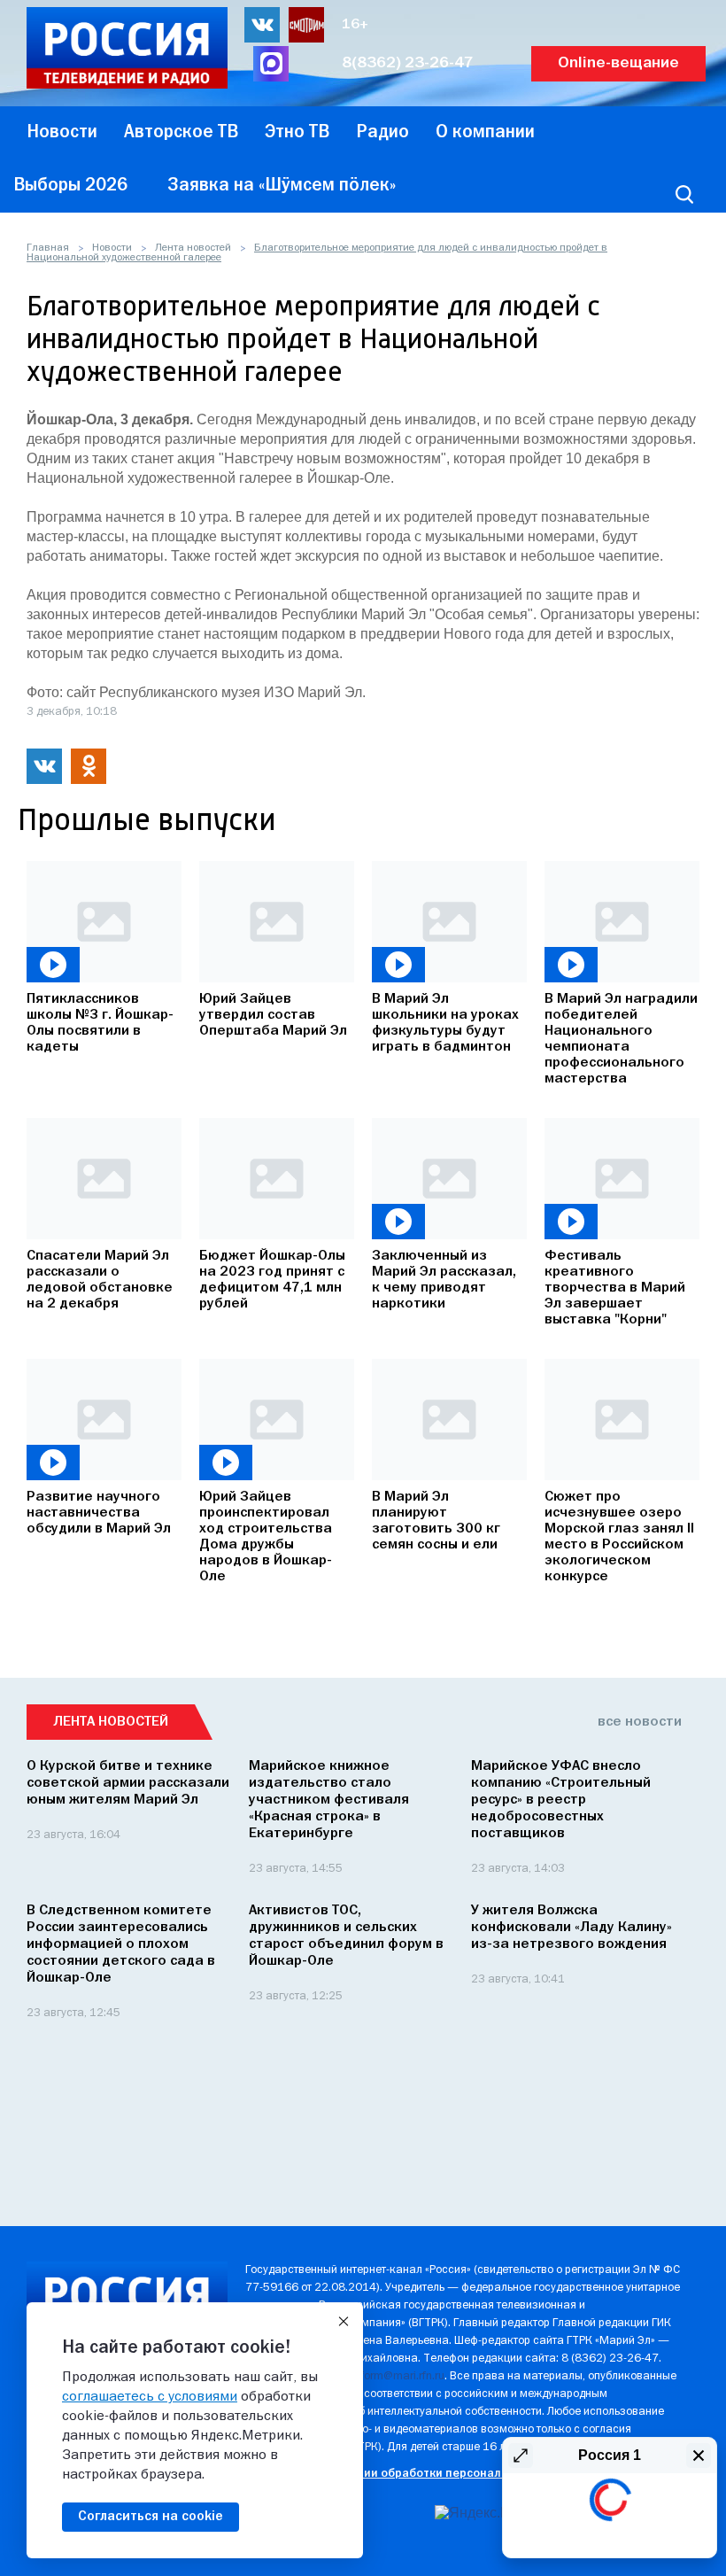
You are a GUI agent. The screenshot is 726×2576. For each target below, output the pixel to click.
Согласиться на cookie (151, 2517)
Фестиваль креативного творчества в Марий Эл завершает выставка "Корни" (615, 1288)
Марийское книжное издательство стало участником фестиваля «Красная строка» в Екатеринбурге (329, 1800)
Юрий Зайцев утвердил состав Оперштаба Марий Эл (273, 1015)
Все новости (640, 1722)
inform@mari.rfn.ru (398, 2376)
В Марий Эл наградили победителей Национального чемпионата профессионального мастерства (621, 1039)
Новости (112, 248)
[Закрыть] (344, 2322)
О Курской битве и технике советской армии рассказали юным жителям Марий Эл (128, 1783)
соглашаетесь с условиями (150, 2397)
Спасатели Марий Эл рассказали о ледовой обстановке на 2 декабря (100, 1280)
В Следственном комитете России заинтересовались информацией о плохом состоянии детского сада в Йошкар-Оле (121, 1944)
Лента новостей (193, 248)
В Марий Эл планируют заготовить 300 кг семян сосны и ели (436, 1521)
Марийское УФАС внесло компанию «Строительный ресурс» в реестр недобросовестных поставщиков (561, 1800)
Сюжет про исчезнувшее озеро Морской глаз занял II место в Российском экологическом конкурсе (619, 1537)
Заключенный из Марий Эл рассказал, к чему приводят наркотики (444, 1280)
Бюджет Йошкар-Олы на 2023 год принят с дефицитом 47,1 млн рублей (272, 1280)
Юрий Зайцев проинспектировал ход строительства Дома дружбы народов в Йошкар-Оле (266, 1537)
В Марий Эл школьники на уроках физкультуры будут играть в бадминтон (445, 1023)
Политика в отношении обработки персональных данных (409, 2474)
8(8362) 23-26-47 (408, 63)
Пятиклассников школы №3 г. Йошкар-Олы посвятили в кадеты (100, 1023)
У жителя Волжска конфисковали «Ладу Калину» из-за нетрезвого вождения (572, 1928)
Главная (48, 248)
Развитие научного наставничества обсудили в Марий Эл (99, 1513)
